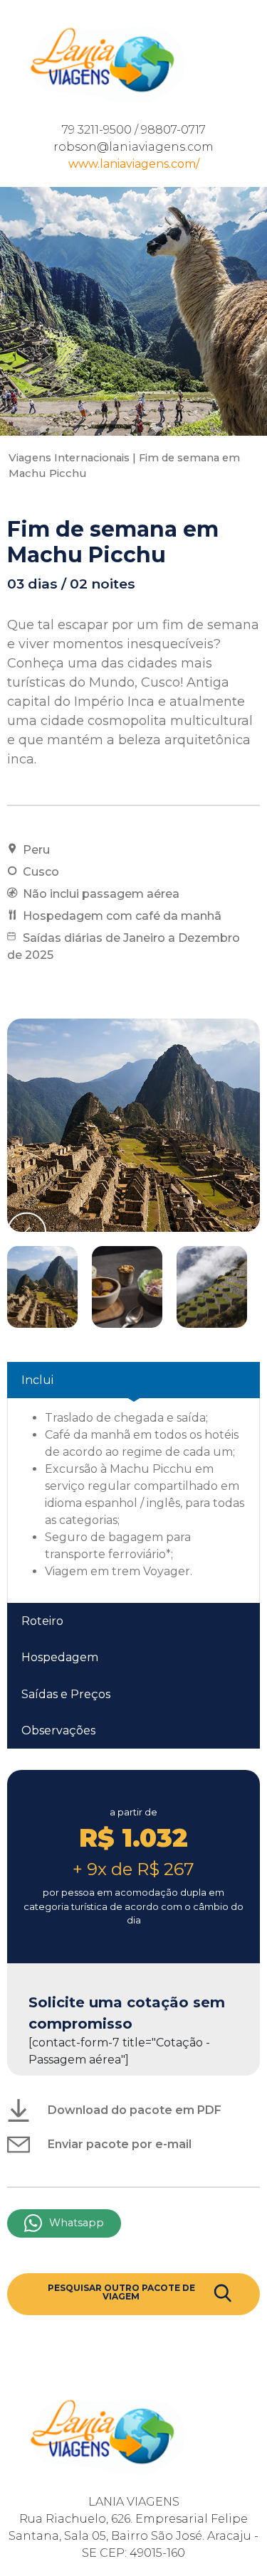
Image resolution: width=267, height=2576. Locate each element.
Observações (58, 1730)
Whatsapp (77, 2223)
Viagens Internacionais (69, 458)
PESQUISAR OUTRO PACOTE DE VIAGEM (121, 2292)
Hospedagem (60, 1657)
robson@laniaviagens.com (133, 147)
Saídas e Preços (66, 1694)
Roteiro (42, 1621)
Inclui (37, 1380)
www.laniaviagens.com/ (134, 164)
